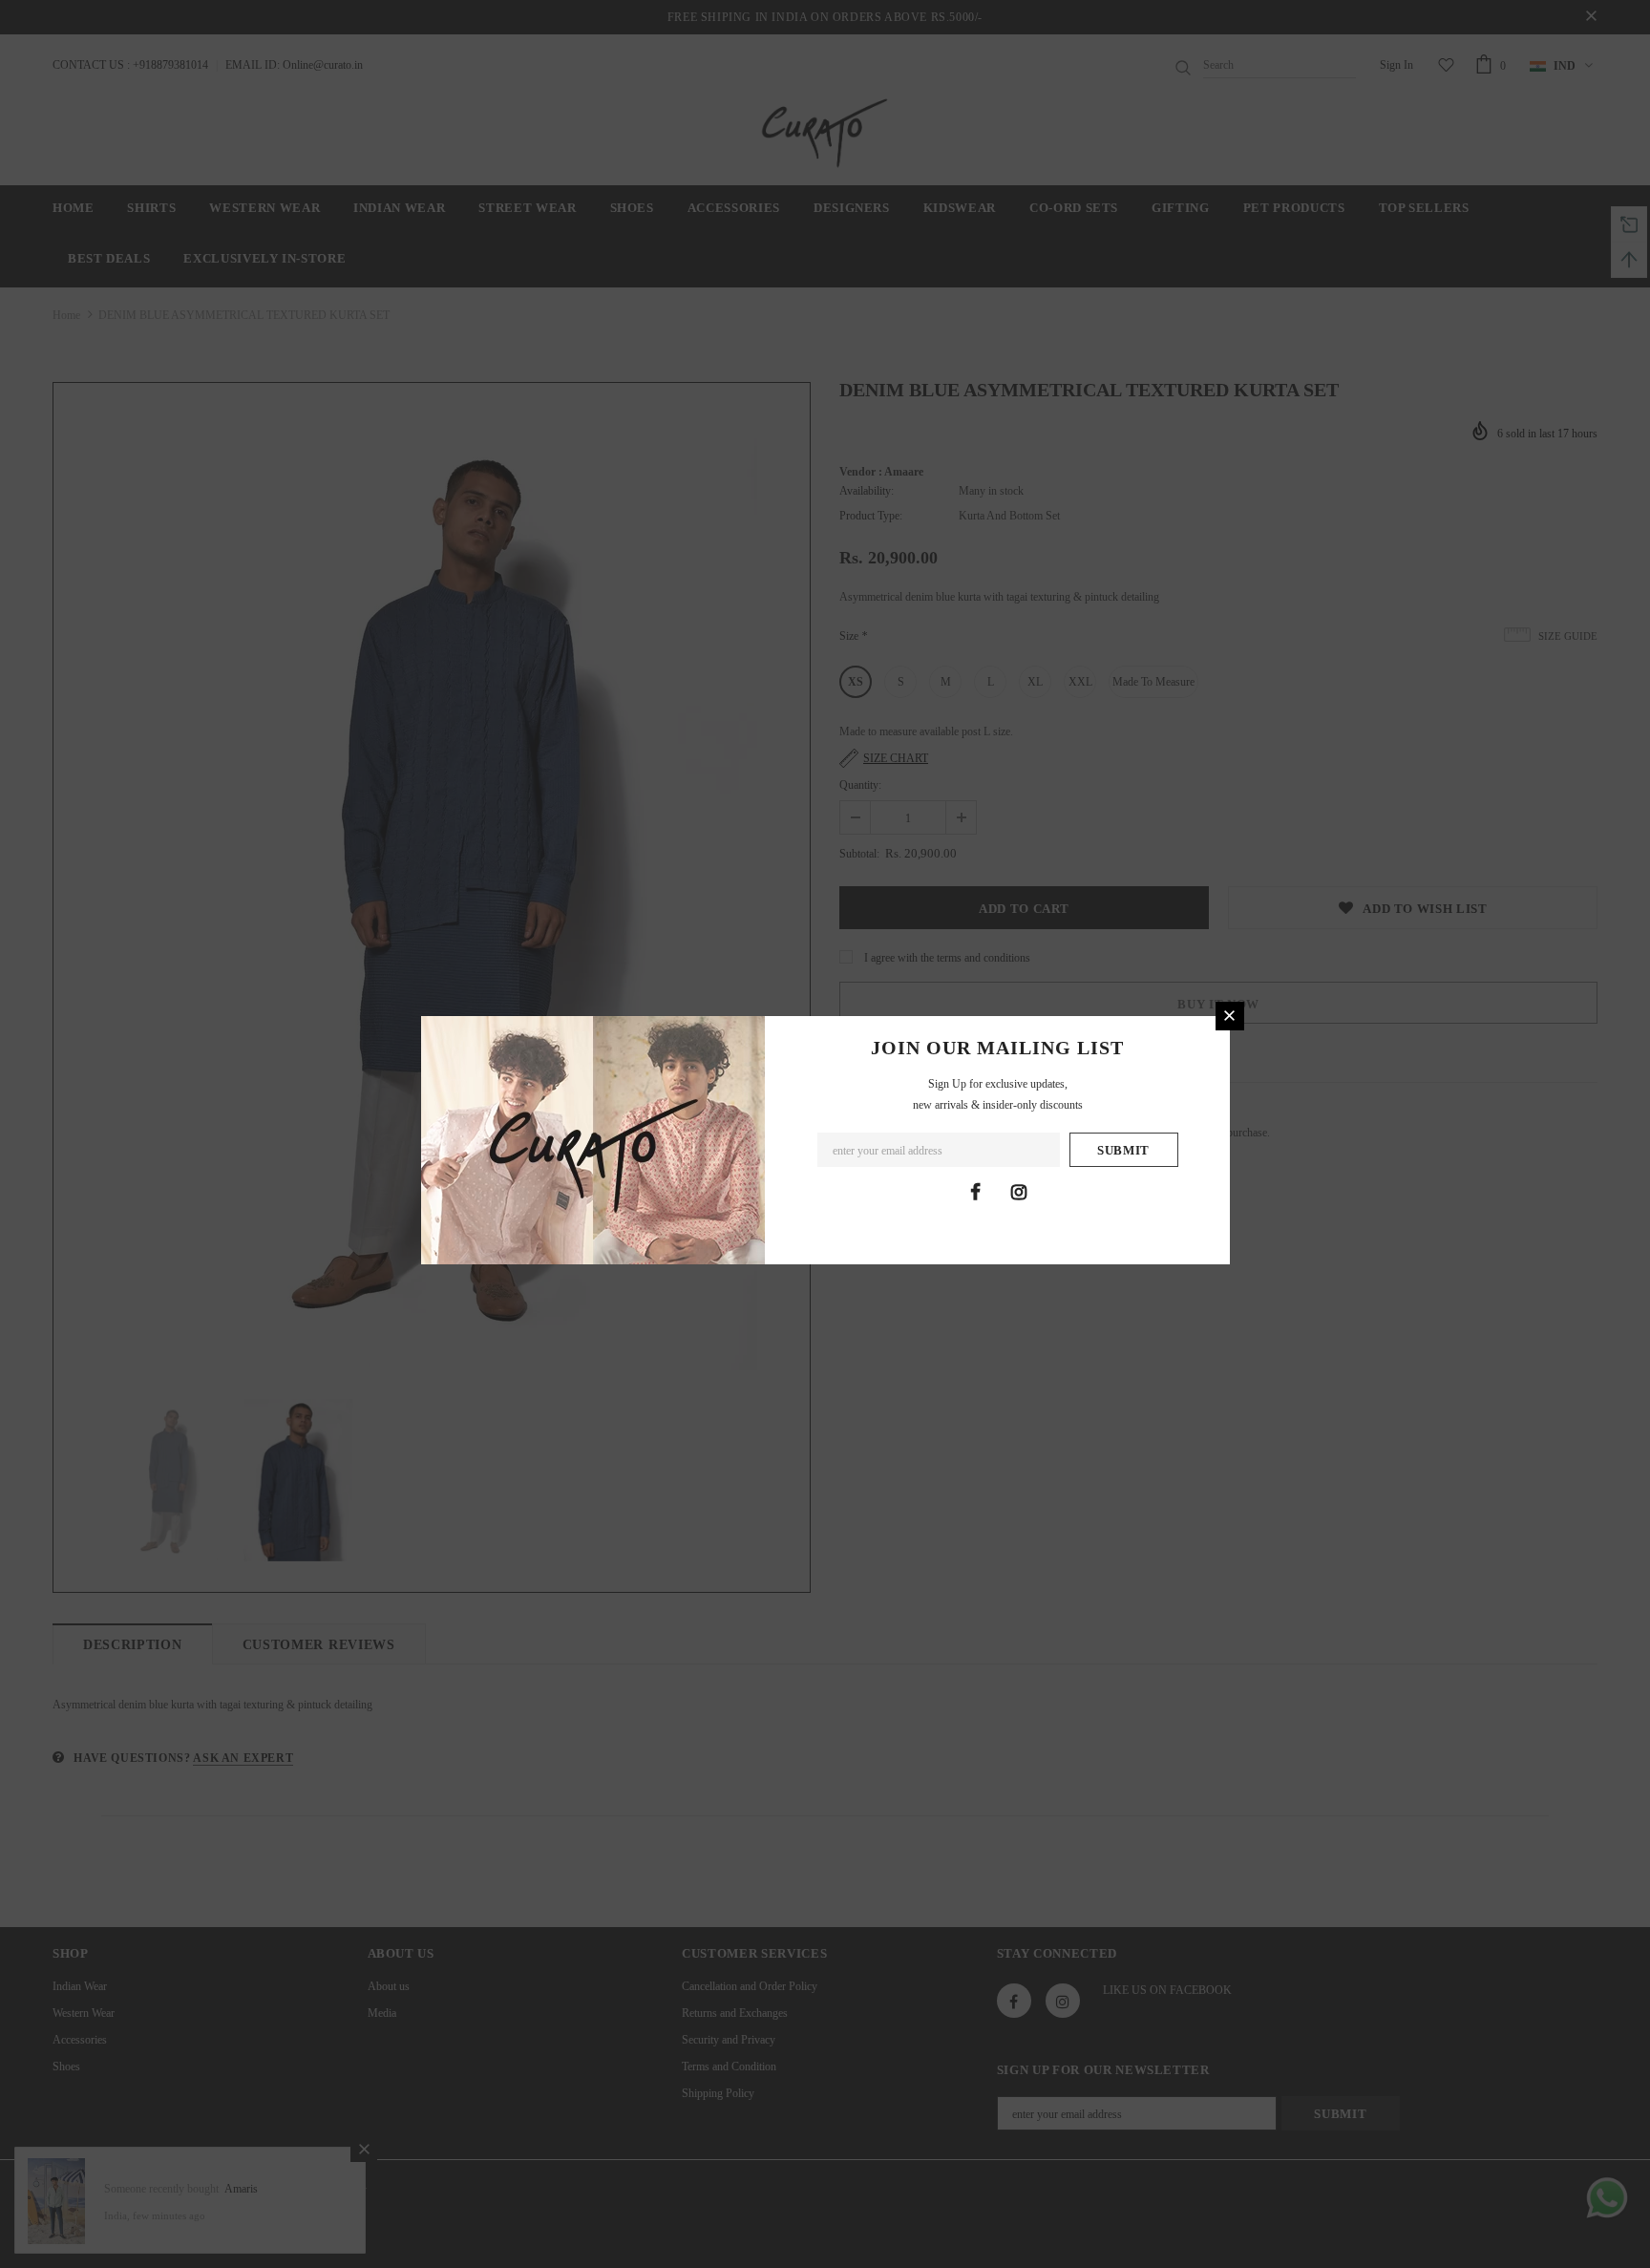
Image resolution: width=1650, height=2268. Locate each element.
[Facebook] (976, 1192)
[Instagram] (1019, 1192)
